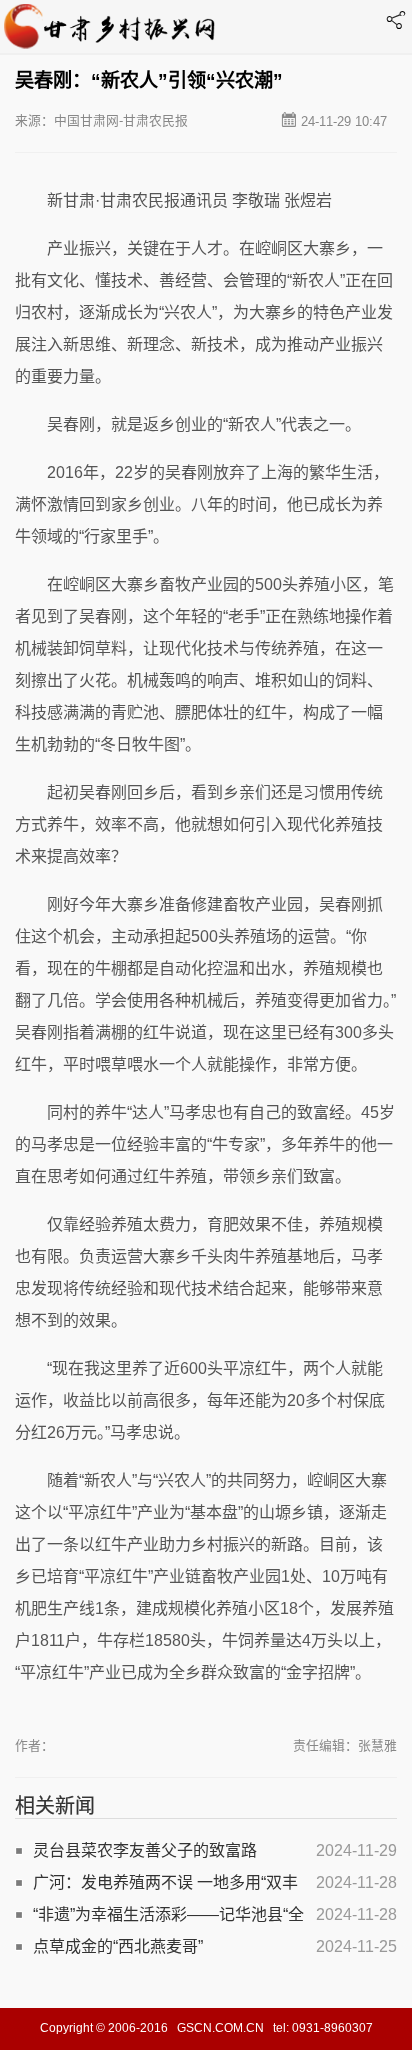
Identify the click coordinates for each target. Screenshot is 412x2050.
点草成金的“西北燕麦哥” (118, 1946)
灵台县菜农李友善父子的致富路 (145, 1850)
